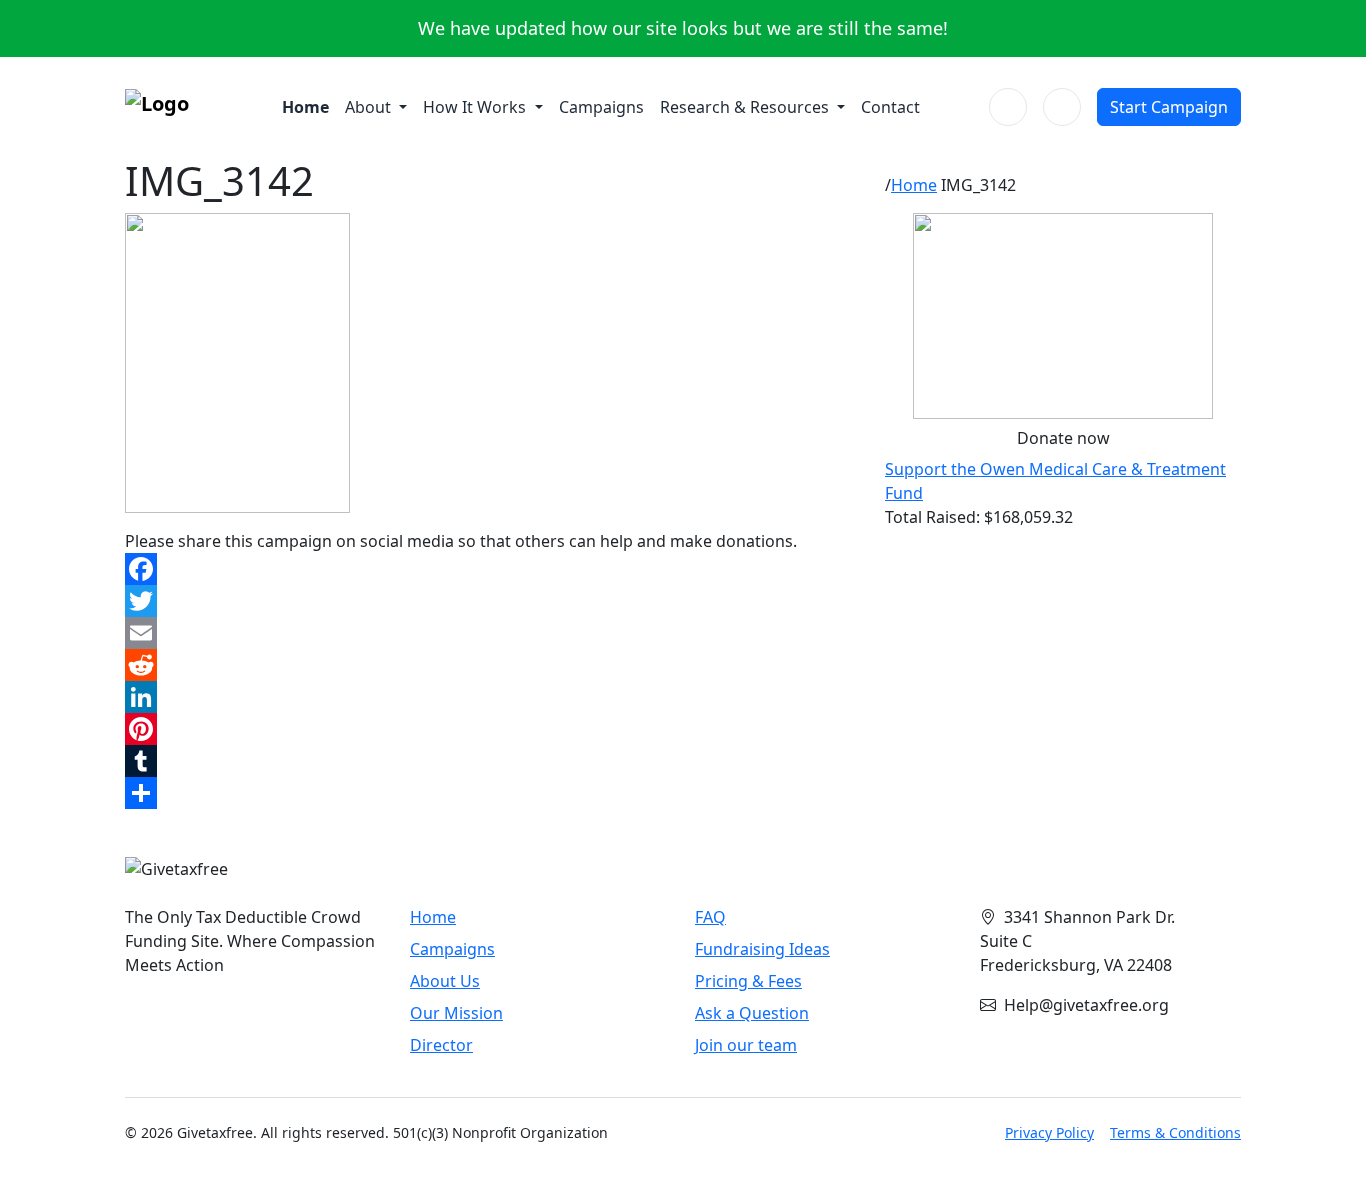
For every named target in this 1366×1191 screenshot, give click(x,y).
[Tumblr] (493, 761)
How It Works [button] (476, 107)
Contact (890, 107)
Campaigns (601, 107)
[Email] (493, 633)
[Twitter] (493, 601)
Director (441, 1045)
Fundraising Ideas (762, 949)
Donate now (1063, 438)
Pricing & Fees (748, 981)
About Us (445, 981)
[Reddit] (493, 665)
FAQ (710, 917)
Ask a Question (752, 1013)
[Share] (493, 793)
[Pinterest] (493, 729)
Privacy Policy (1049, 1132)
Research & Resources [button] (746, 107)
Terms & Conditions (1175, 1132)
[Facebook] (493, 569)
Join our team (746, 1045)
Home (305, 107)
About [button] (370, 107)
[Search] (1008, 107)
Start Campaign (1169, 107)
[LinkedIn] (493, 697)
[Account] (1062, 107)
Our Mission (456, 1013)
